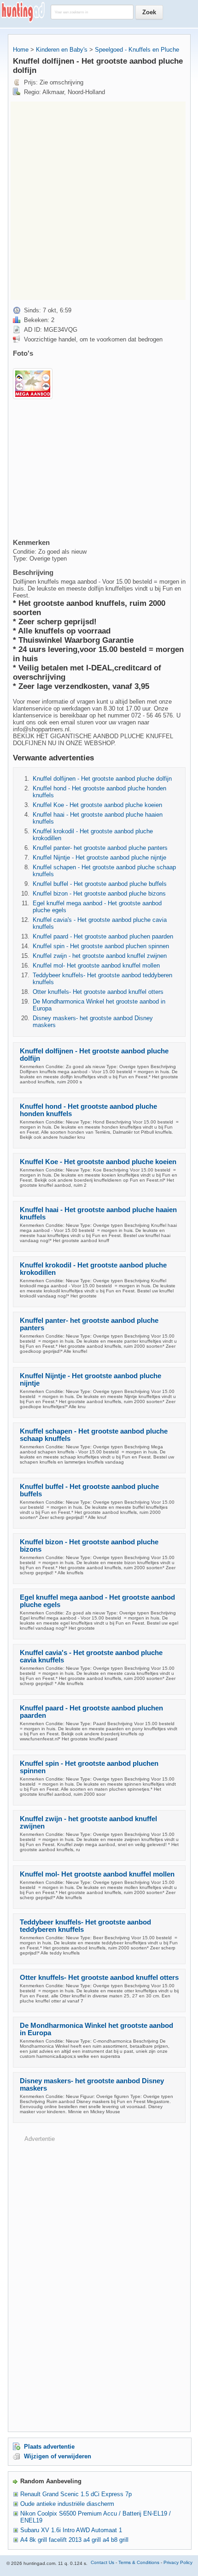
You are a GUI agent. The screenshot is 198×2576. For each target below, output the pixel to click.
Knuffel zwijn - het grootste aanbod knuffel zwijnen (100, 956)
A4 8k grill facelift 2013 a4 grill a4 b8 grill (74, 2540)
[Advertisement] (99, 201)
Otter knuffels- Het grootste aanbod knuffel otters (98, 992)
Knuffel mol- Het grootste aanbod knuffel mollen (96, 965)
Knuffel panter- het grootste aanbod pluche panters (100, 848)
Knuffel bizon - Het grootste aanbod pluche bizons (99, 894)
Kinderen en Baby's (62, 50)
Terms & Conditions (139, 2562)
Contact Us (102, 2562)
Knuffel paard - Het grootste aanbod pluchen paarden (103, 936)
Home (21, 50)
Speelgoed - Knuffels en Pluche (137, 50)
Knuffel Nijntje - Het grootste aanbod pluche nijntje (99, 858)
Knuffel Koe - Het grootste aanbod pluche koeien (97, 805)
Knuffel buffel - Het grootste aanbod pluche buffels (100, 884)
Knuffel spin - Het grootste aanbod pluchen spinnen (101, 946)
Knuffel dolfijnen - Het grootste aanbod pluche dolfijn (102, 779)
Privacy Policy (178, 2562)
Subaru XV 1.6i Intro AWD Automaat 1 (71, 2530)
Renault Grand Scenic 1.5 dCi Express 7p (76, 2494)
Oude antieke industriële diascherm (67, 2504)
